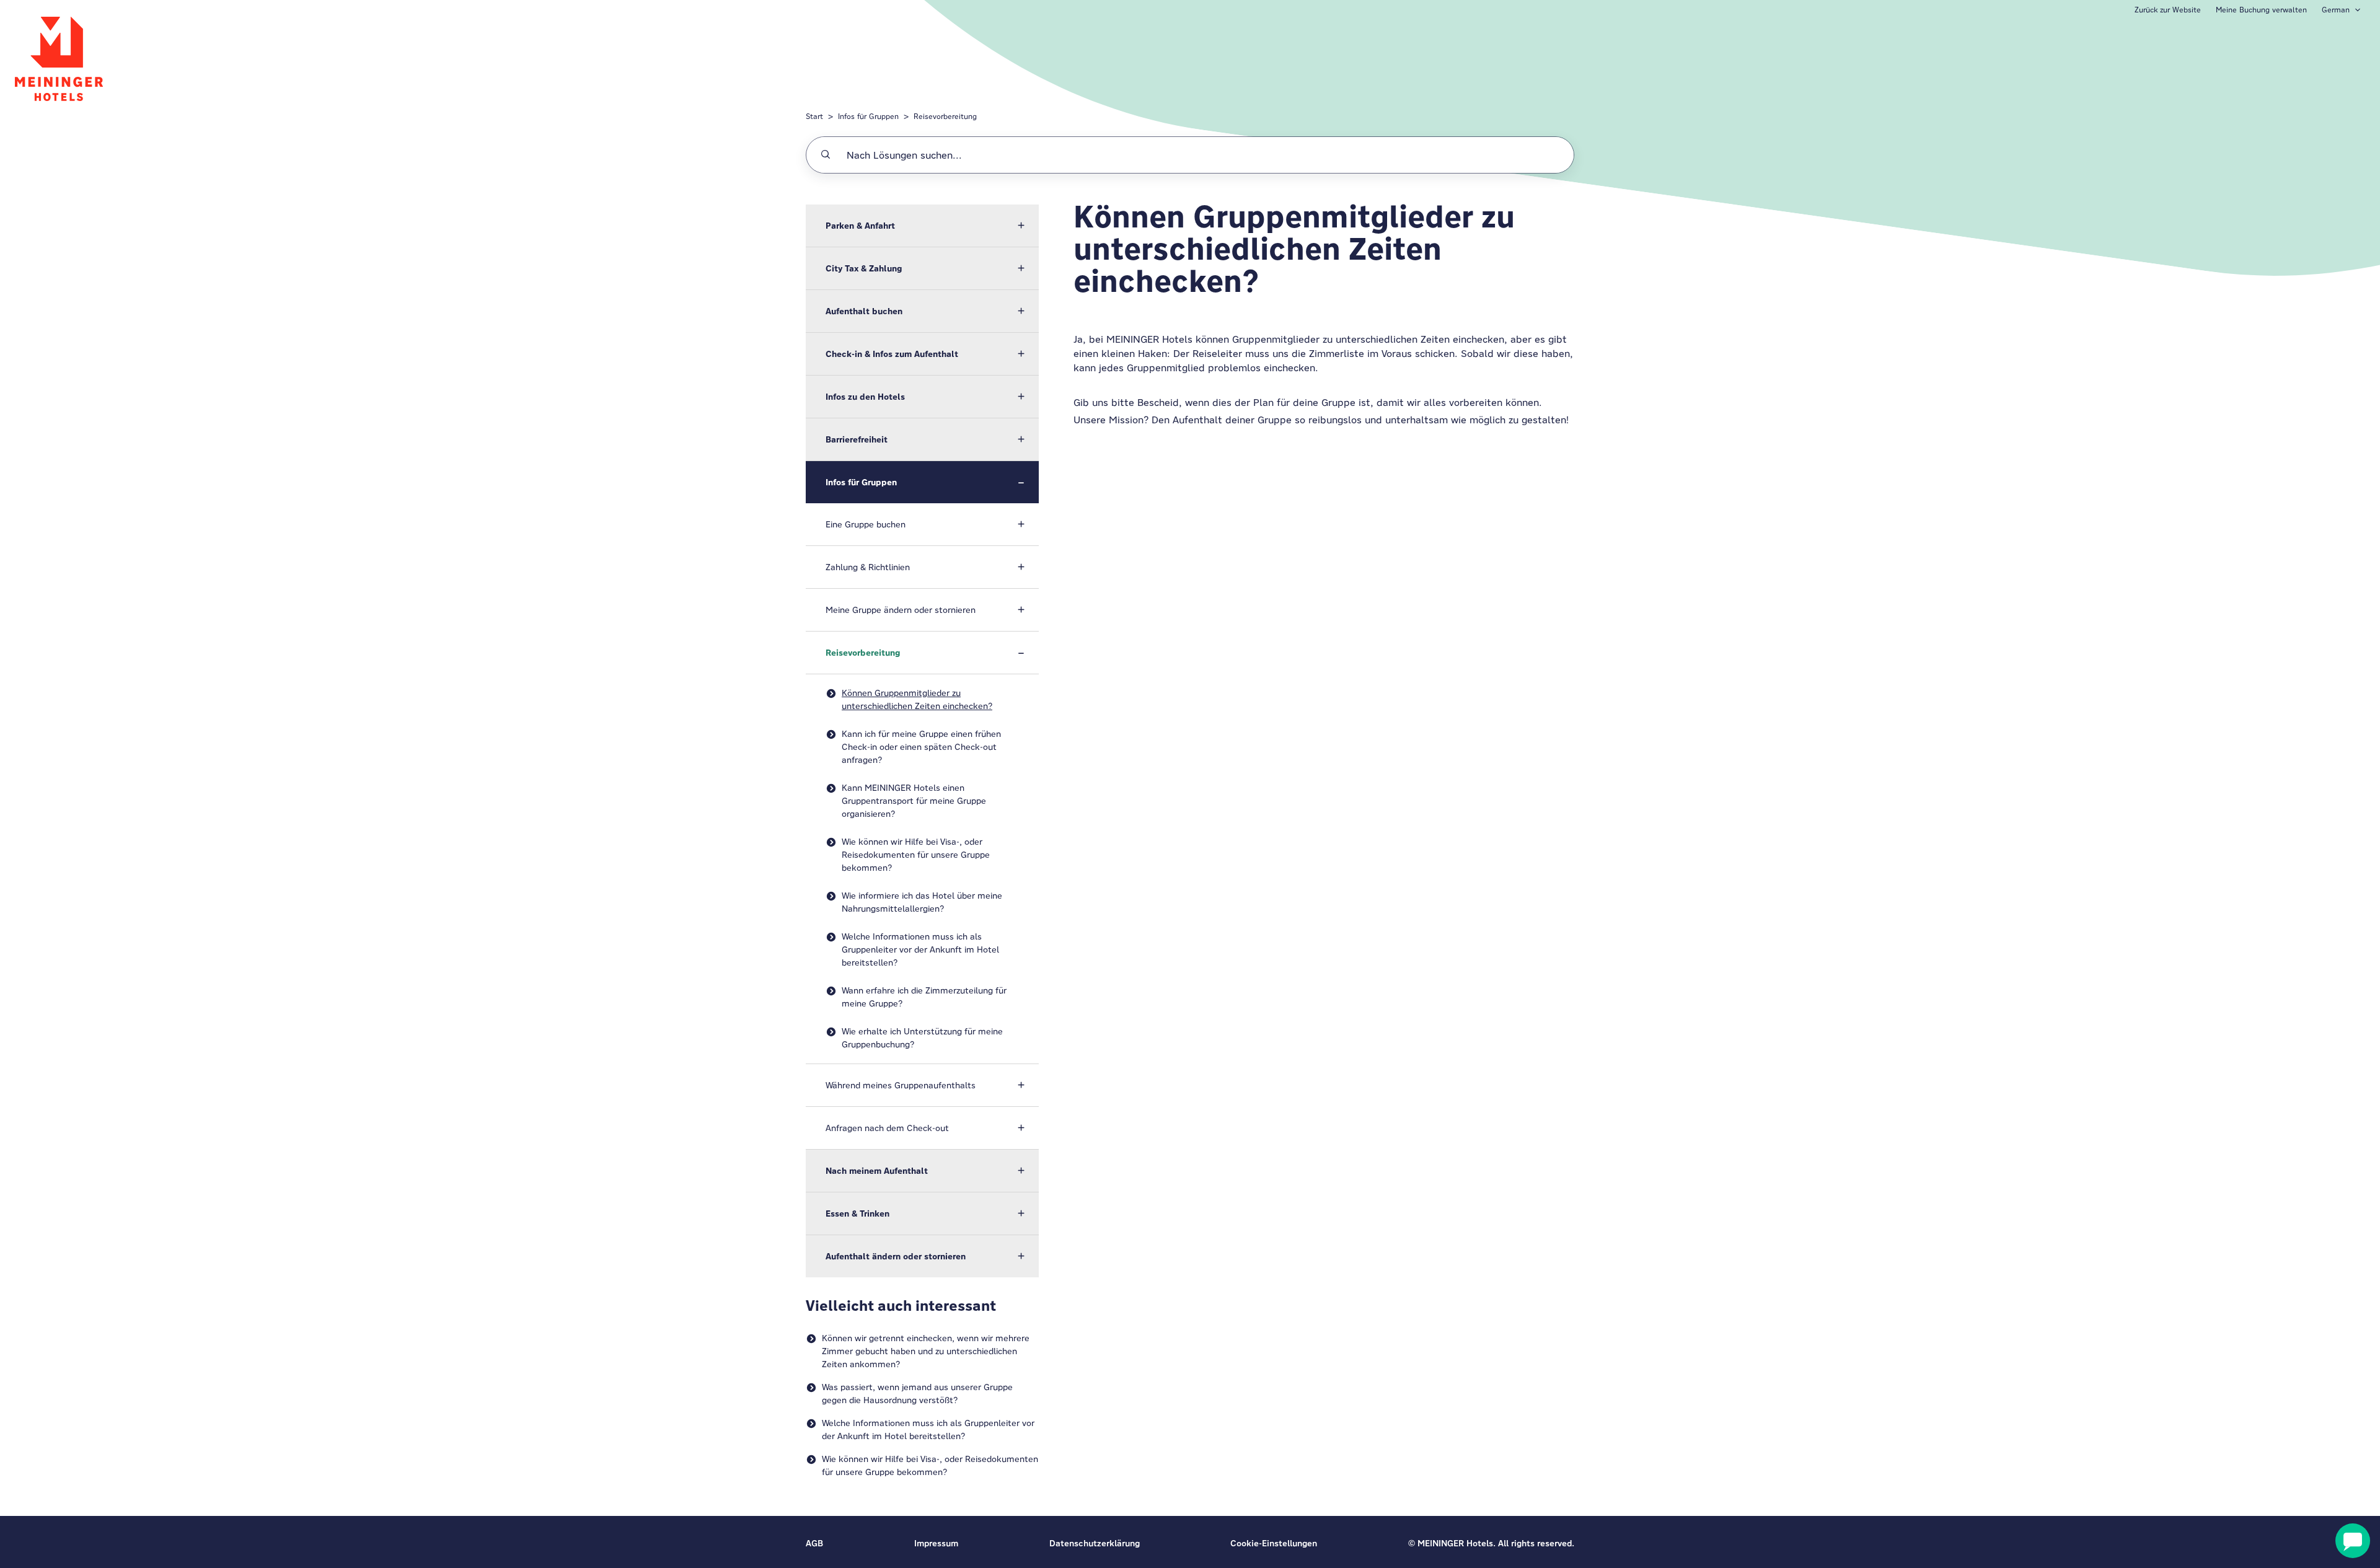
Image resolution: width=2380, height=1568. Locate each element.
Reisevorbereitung (945, 116)
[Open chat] (2353, 1541)
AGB (814, 1543)
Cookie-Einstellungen (1274, 1543)
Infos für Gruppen (868, 116)
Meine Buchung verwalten (2261, 10)
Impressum (936, 1543)
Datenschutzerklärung (1095, 1543)
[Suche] (826, 155)
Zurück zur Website (2168, 10)
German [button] (2336, 10)
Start (814, 116)
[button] (922, 226)
